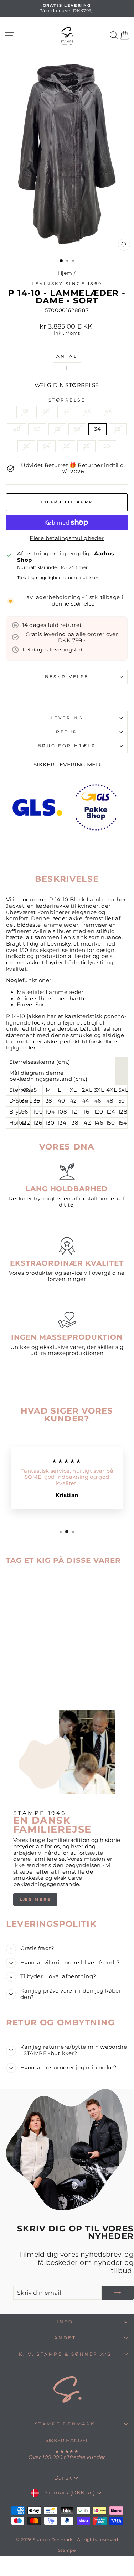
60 (107, 446)
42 (67, 412)
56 (67, 446)
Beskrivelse (67, 677)
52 (57, 429)
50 (37, 429)
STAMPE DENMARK (65, 2424)
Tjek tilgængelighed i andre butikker (58, 578)
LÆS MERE (35, 1899)
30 (86, 446)
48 (17, 429)
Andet (65, 2338)
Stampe (67, 2550)
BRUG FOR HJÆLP (67, 746)
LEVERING (67, 718)
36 (26, 446)
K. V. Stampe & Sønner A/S (65, 2354)
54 (47, 446)
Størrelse (67, 400)
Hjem (65, 273)
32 (118, 429)
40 (46, 412)
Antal (67, 356)
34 (97, 429)
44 (87, 412)
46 (108, 412)
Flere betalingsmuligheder (67, 538)
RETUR (67, 732)
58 (78, 429)
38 (25, 412)
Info (65, 2322)
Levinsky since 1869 (67, 284)
